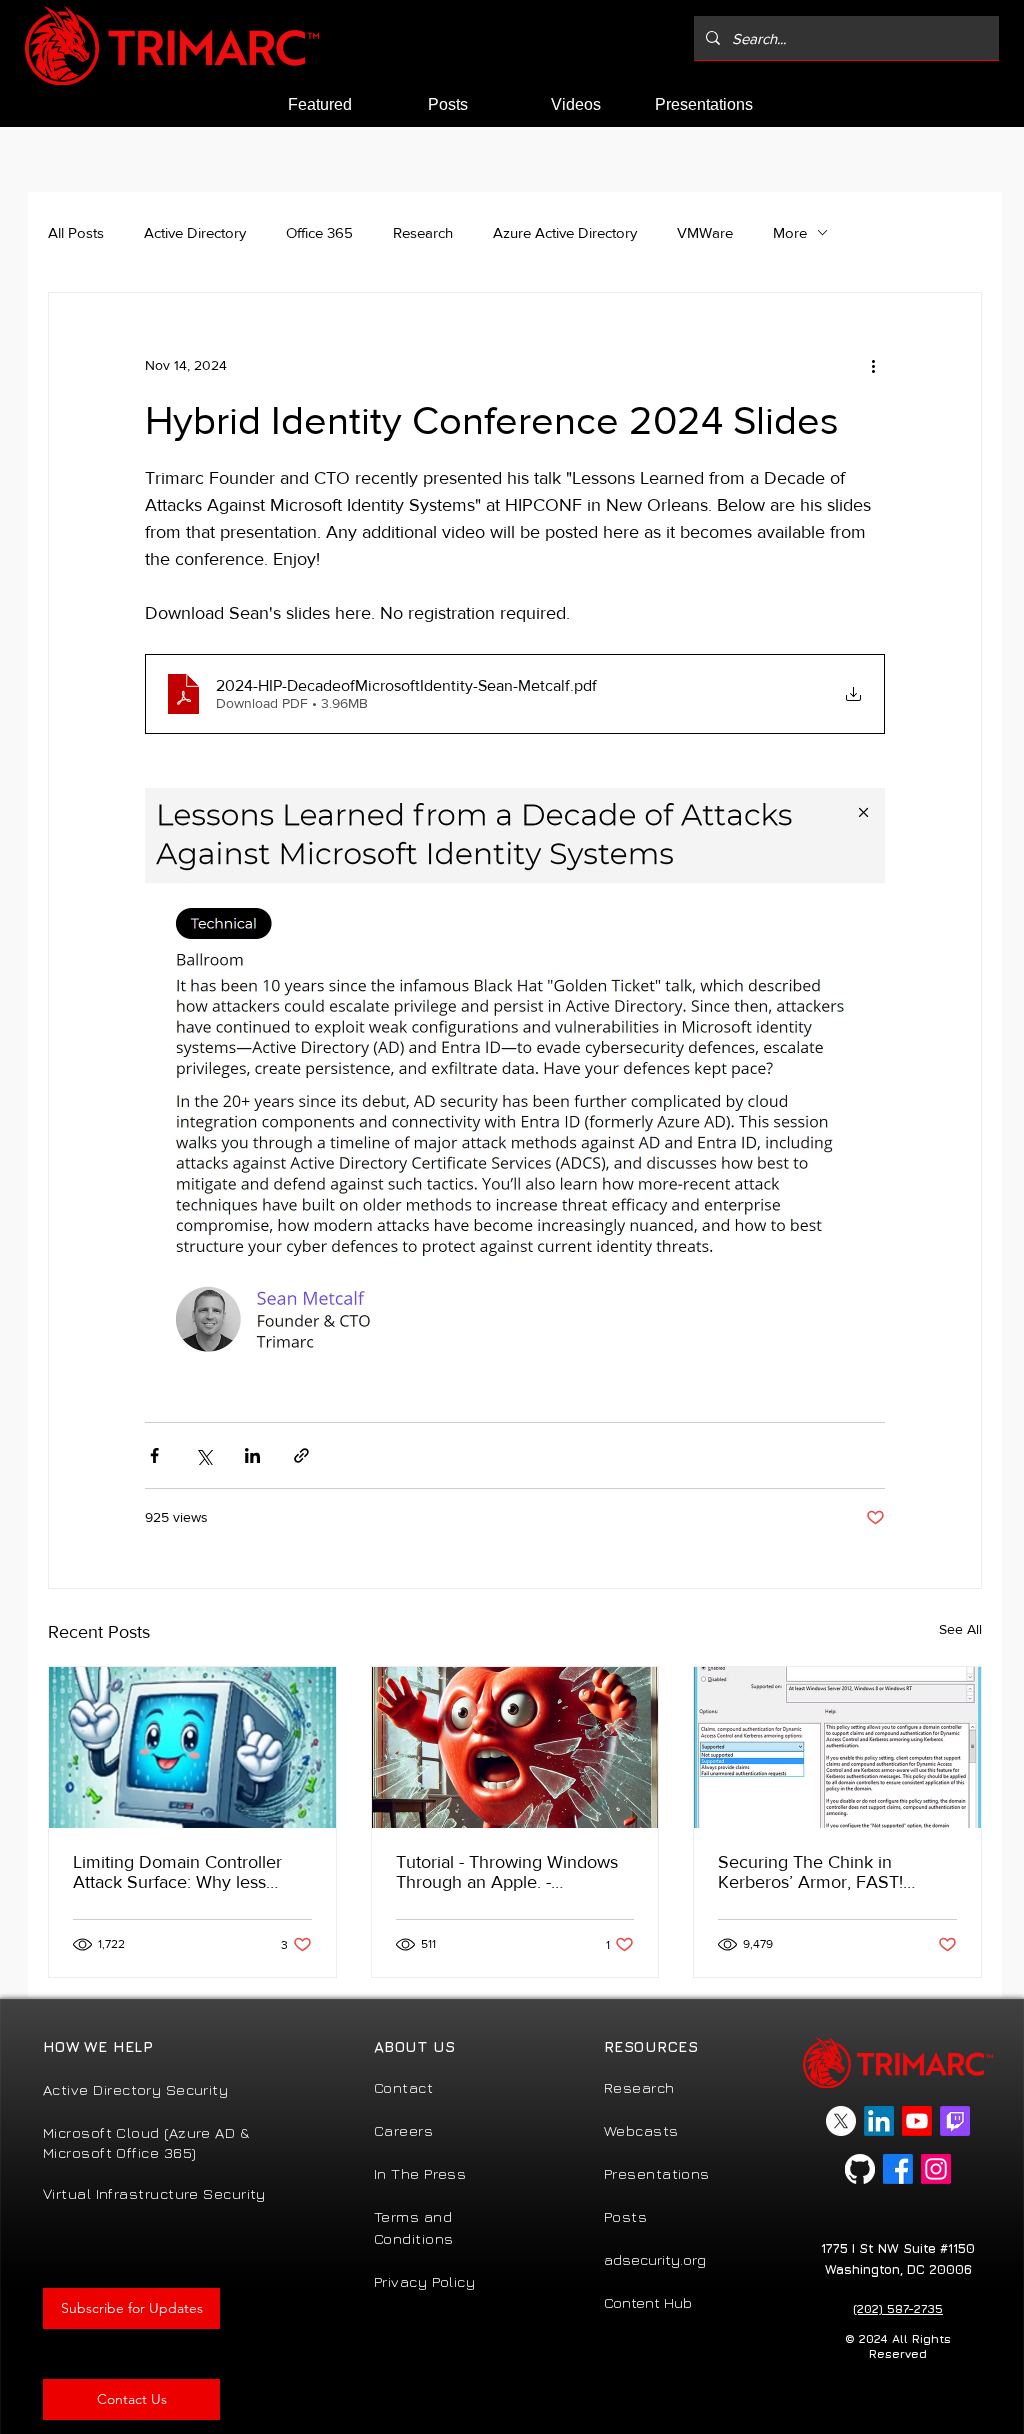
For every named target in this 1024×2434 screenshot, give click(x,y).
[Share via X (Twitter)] (203, 1455)
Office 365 (319, 232)
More (790, 232)
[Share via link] (301, 1455)
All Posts (76, 232)
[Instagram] (936, 2169)
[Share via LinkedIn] (252, 1455)
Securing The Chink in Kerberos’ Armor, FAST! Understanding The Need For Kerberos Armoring (832, 1872)
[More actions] (873, 365)
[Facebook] (898, 2169)
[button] (131, 2308)
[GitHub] (860, 2169)
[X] (841, 2121)
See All (960, 1629)
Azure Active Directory (565, 232)
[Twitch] (955, 2121)
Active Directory (195, 232)
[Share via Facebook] (154, 1455)
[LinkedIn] (879, 2121)
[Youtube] (917, 2121)
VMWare (705, 232)
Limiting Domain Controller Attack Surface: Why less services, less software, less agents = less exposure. (179, 1872)
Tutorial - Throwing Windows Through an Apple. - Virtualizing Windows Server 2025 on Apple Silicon (507, 1872)
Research (423, 232)
